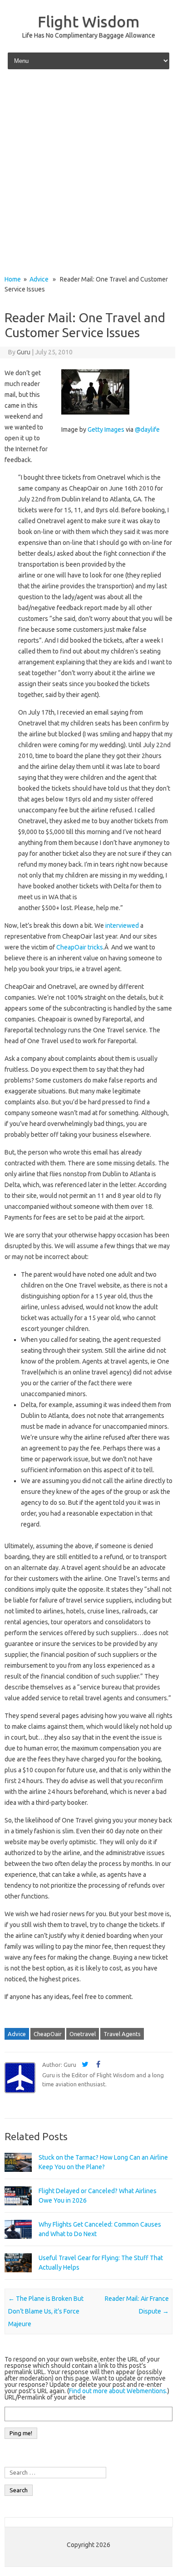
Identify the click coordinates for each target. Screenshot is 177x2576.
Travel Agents (122, 2034)
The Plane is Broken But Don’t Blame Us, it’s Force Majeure (46, 2311)
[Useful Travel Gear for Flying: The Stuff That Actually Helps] (18, 2276)
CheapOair (48, 2034)
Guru (24, 352)
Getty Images (106, 429)
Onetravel (83, 2034)
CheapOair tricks (80, 947)
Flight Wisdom (88, 21)
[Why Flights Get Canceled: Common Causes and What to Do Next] (18, 2243)
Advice (39, 279)
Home (13, 279)
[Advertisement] (88, 173)
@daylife (147, 429)
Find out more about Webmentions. (118, 2391)
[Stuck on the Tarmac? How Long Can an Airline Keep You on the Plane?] (18, 2176)
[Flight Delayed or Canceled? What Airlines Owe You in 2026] (18, 2209)
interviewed (122, 925)
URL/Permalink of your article (45, 2397)
